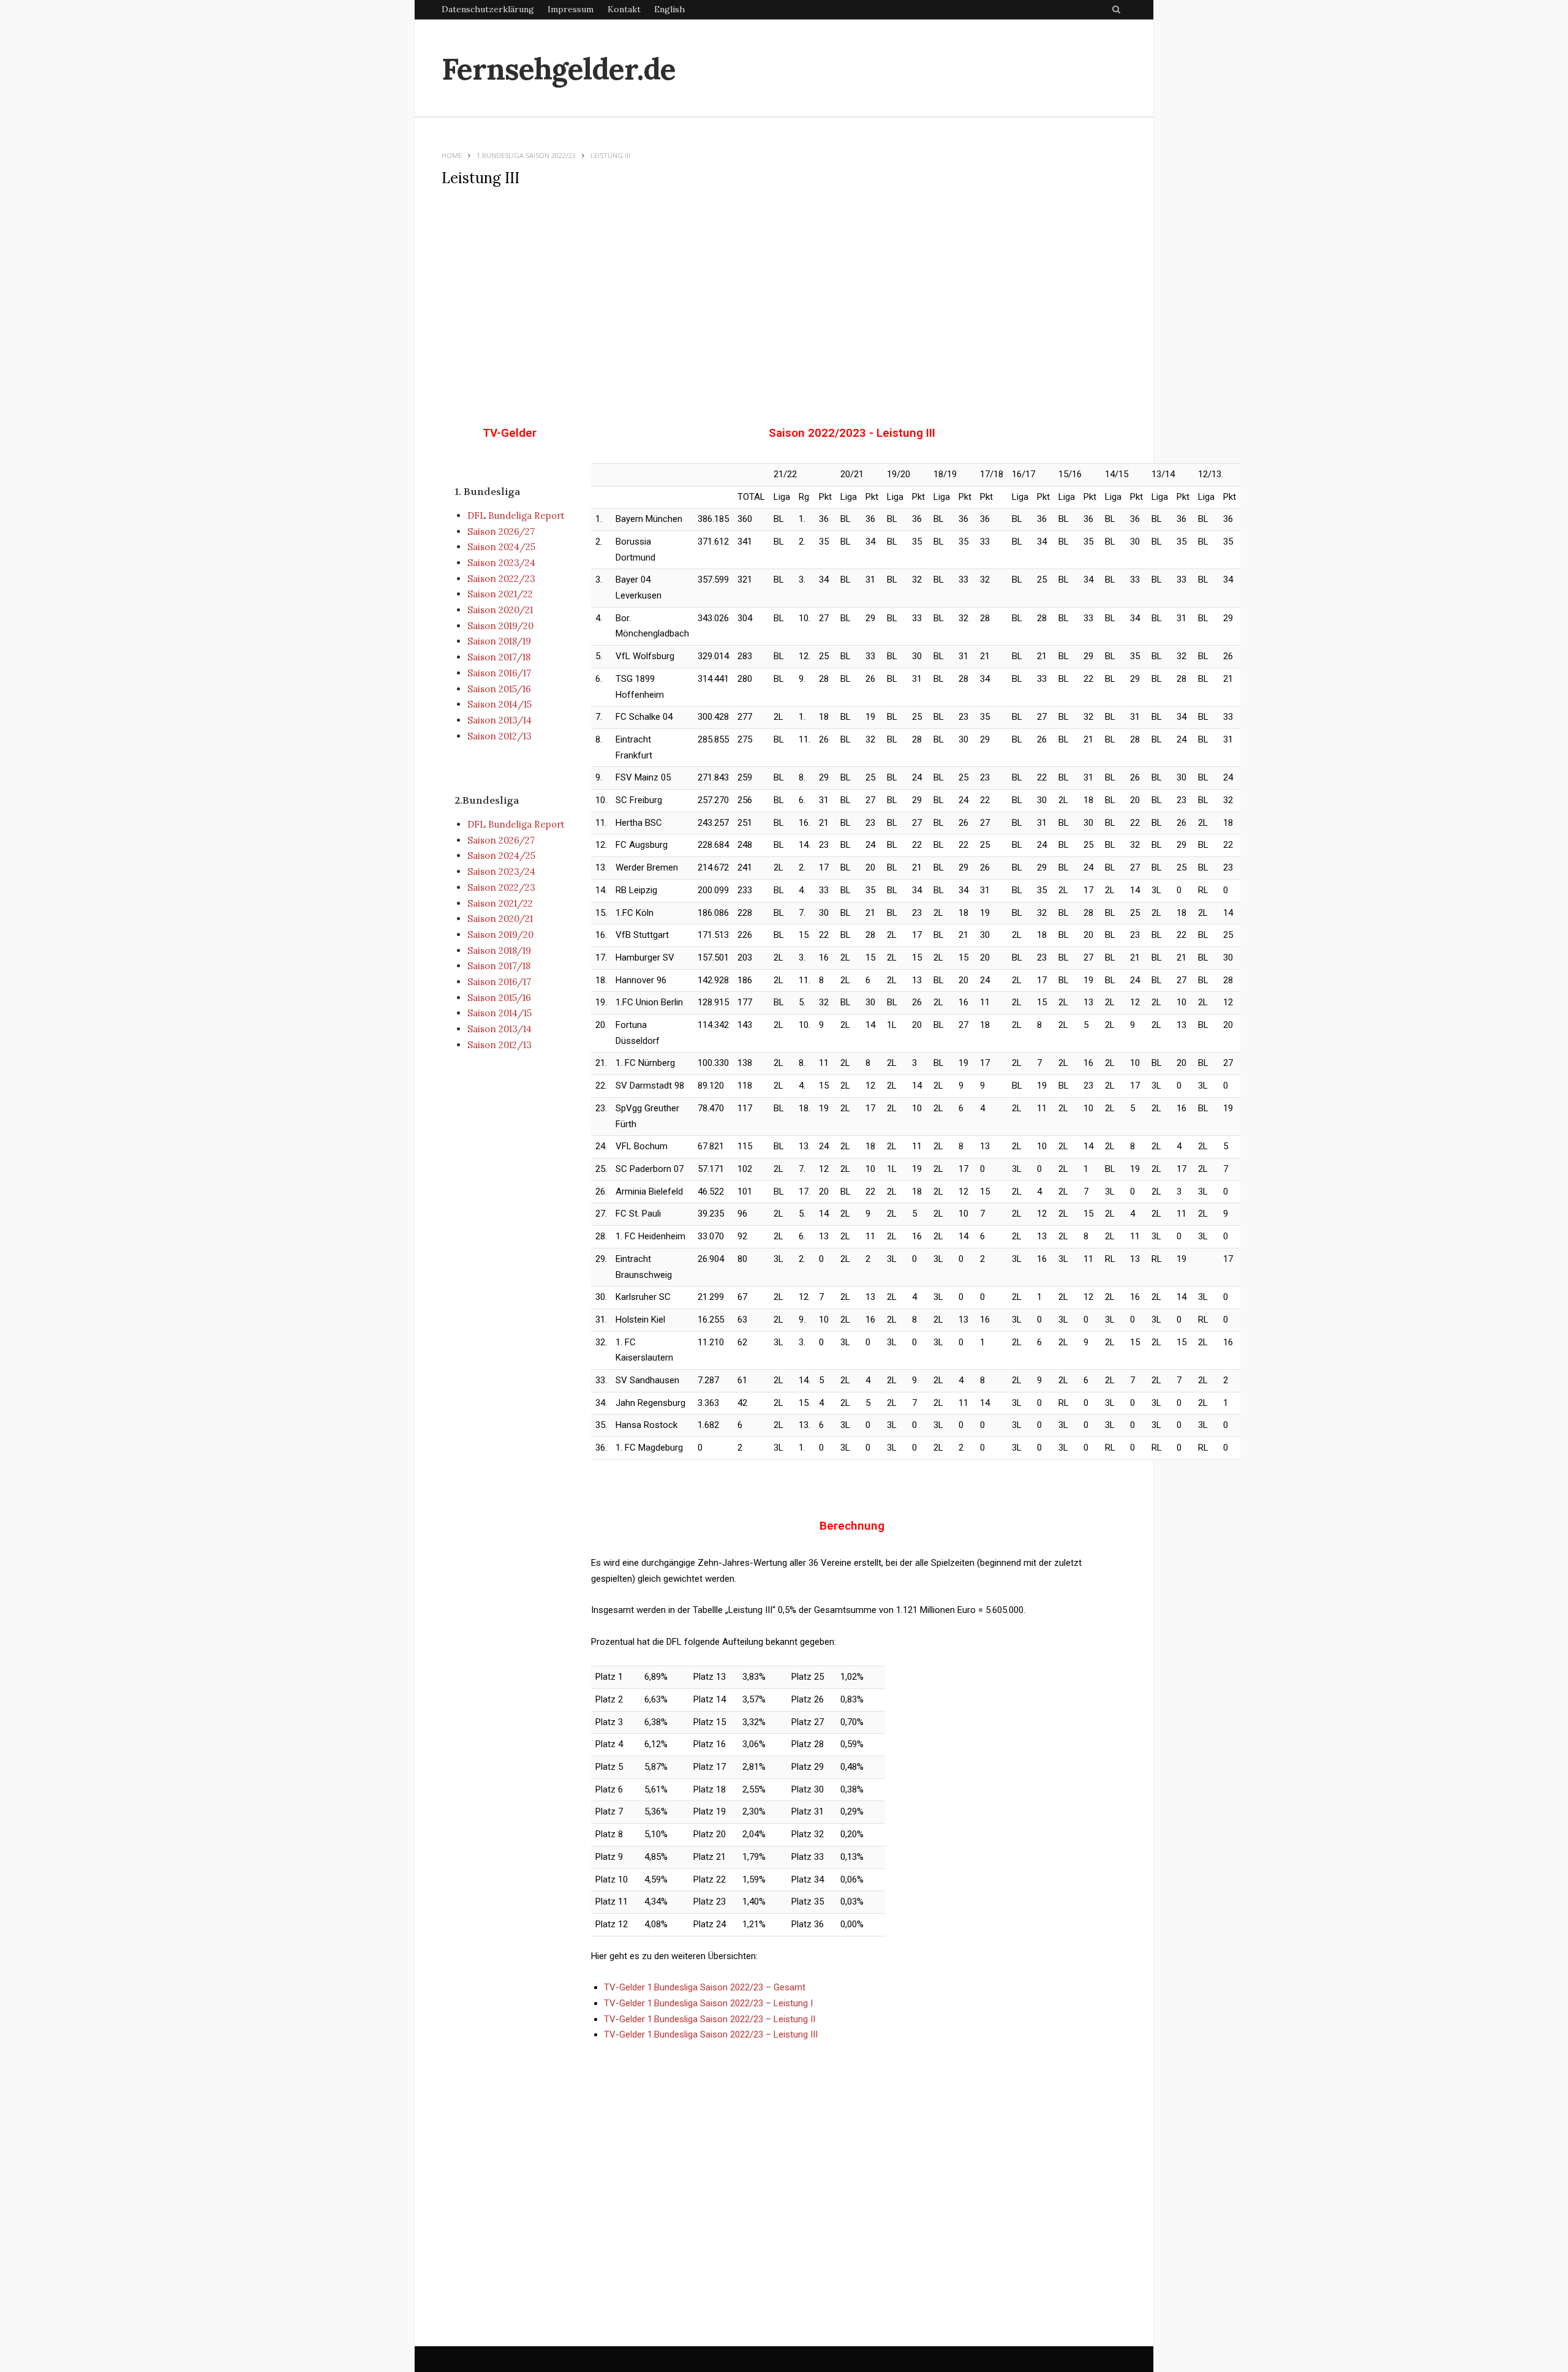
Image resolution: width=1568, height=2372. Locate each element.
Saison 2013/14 (499, 720)
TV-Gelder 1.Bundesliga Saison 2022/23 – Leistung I (708, 2003)
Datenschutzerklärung (488, 9)
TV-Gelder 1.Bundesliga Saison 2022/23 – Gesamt (705, 1987)
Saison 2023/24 (501, 563)
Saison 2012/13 (499, 736)
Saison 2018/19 (499, 641)
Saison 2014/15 (499, 704)
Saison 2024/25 (501, 547)
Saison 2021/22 (500, 594)
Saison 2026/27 (501, 531)
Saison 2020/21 (500, 610)
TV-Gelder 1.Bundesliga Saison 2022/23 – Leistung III (711, 2034)
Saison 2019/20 (500, 626)
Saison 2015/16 (499, 689)
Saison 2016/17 (499, 673)
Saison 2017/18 (499, 657)
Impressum (571, 9)
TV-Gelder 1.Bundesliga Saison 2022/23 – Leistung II (710, 2019)
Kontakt (624, 9)
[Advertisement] (784, 296)
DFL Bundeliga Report (516, 516)
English (669, 9)
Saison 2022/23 (501, 579)
